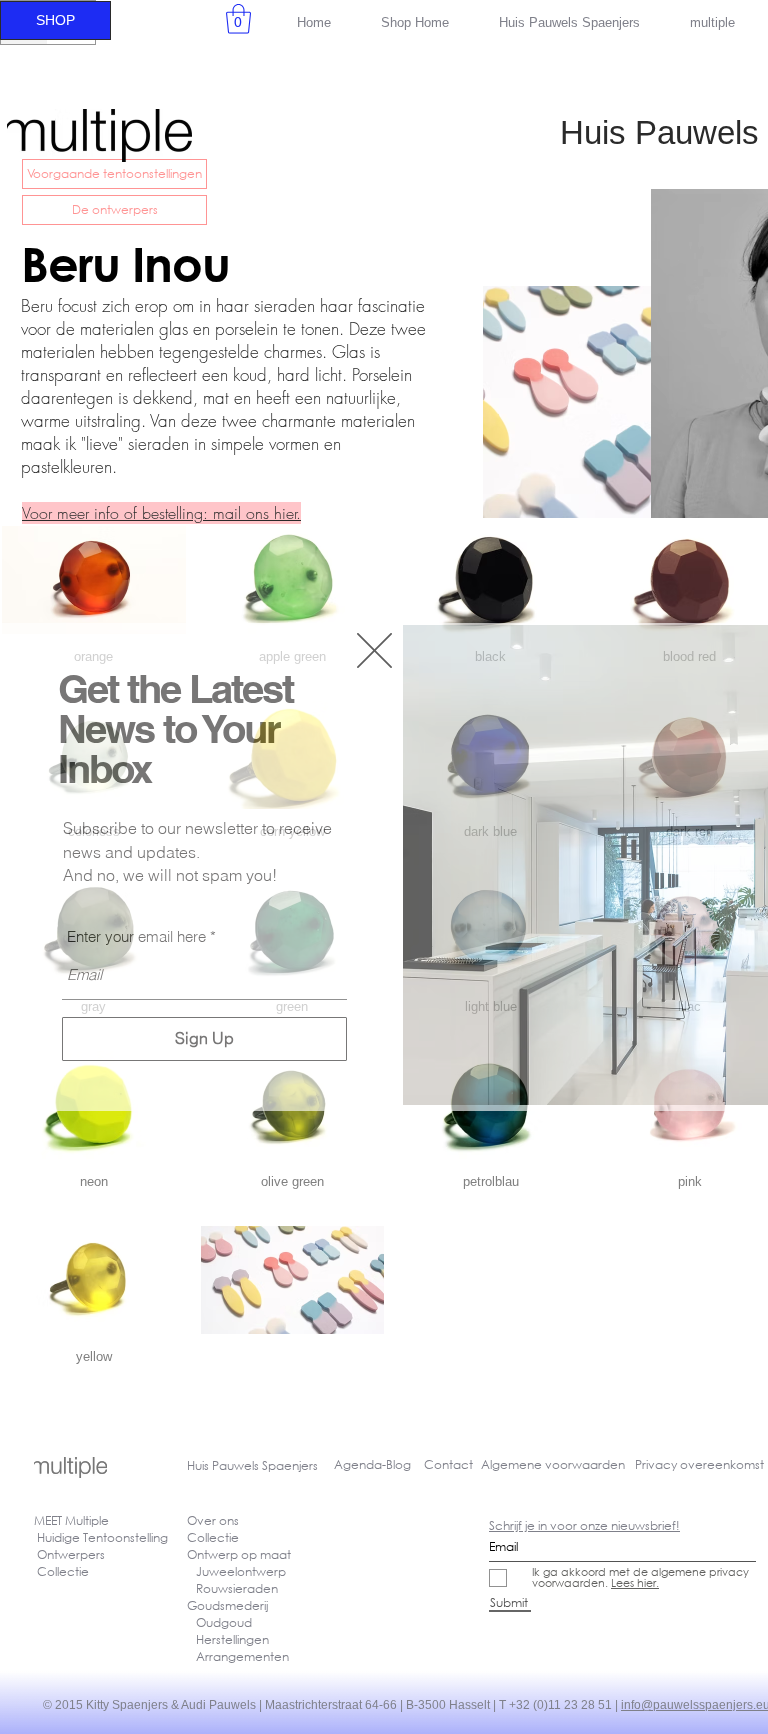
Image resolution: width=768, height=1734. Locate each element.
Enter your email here (136, 936)
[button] (374, 650)
